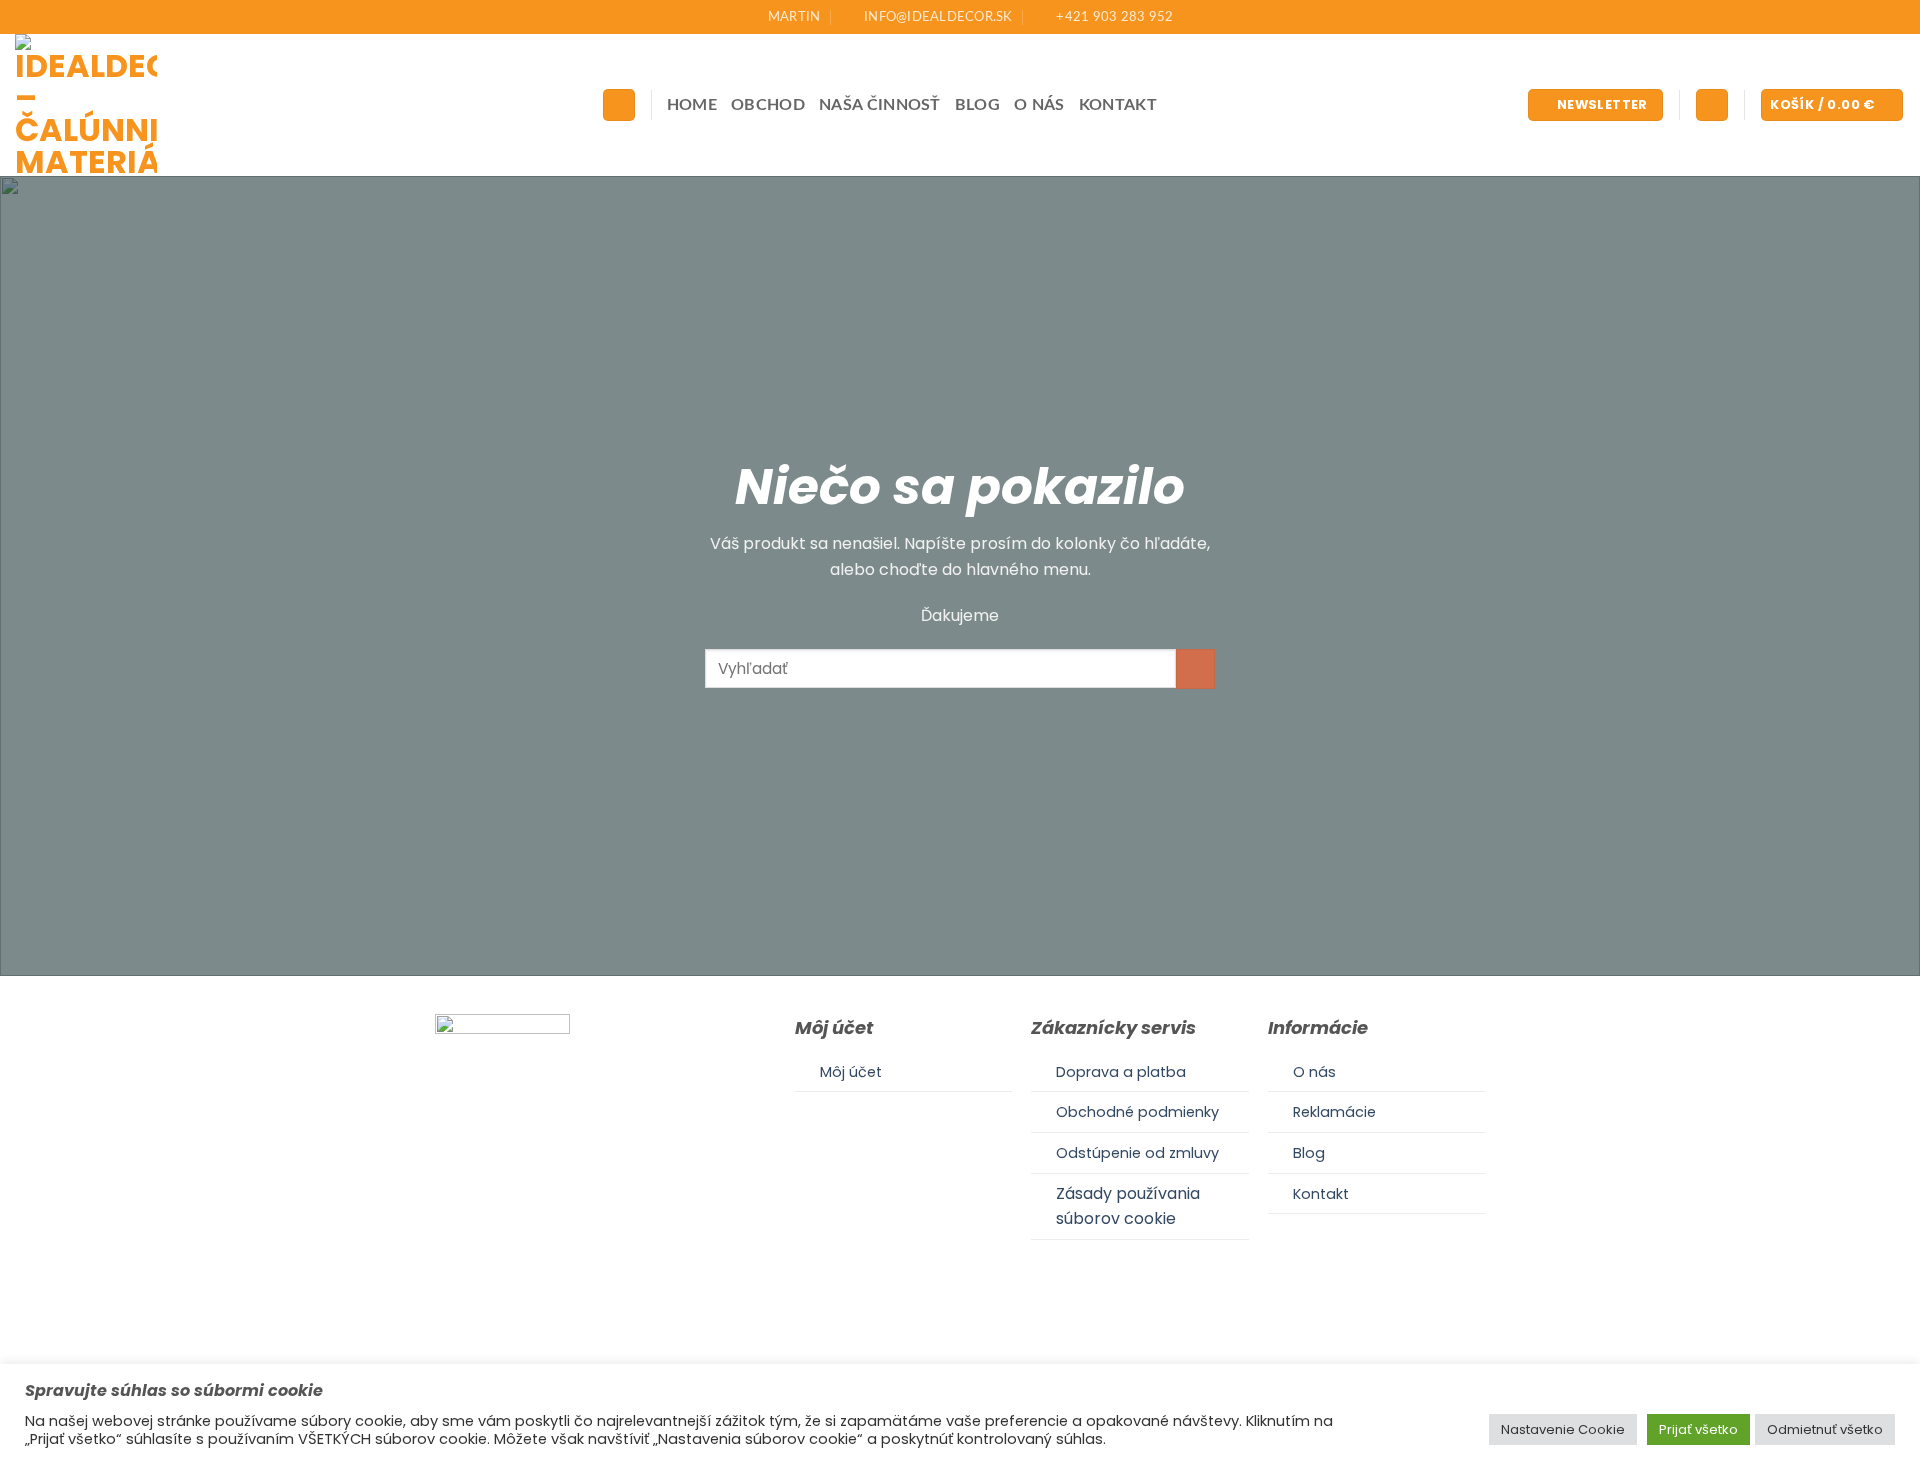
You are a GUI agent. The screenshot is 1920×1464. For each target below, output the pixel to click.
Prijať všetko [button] (1698, 1429)
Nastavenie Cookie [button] (1563, 1429)
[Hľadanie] (619, 105)
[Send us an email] (984, 1354)
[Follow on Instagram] (960, 1354)
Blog (977, 105)
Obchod (768, 105)
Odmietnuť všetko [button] (1825, 1429)
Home (692, 105)
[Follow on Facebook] (935, 1354)
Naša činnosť (880, 105)
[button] (1595, 105)
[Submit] (1195, 668)
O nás (1039, 105)
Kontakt (1118, 105)
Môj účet (851, 1072)
